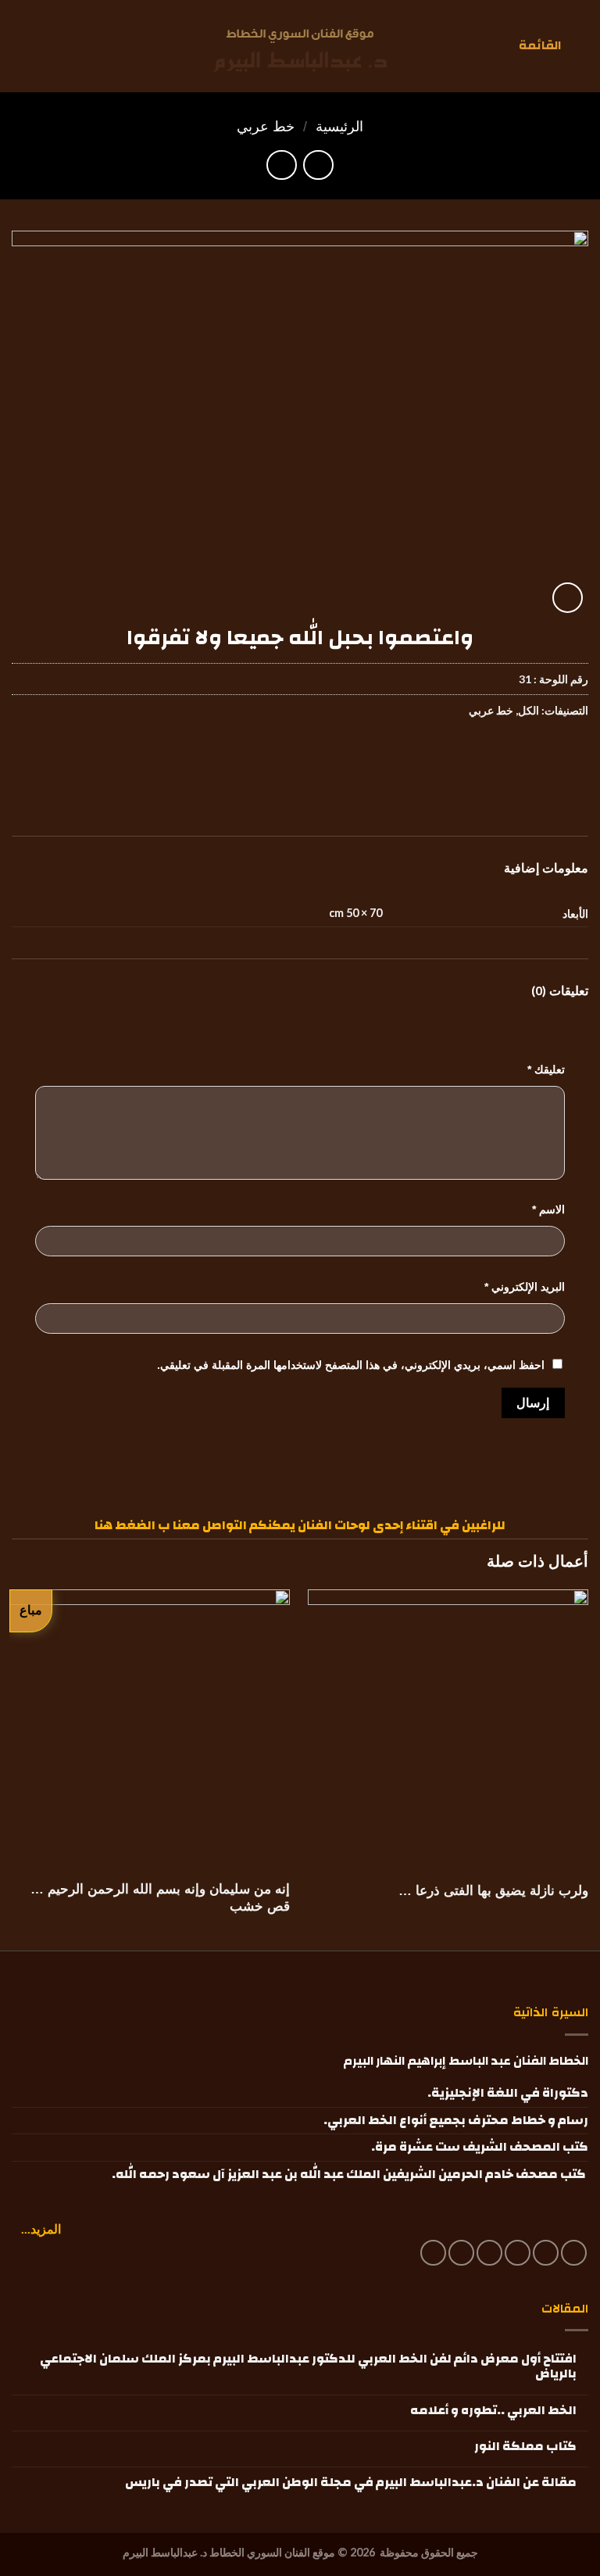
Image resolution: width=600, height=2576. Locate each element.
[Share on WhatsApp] (574, 758)
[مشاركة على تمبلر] (433, 758)
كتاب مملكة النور (525, 2447)
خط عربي (266, 126)
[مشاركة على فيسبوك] (546, 758)
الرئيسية (339, 126)
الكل (529, 710)
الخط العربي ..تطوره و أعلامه (493, 2411)
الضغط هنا (125, 1525)
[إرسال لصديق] (489, 758)
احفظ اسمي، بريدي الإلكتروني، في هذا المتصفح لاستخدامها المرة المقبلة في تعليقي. (351, 1365)
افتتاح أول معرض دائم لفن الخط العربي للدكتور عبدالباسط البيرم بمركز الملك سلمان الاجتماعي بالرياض (308, 2366)
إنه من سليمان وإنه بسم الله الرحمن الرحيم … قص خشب (160, 1898)
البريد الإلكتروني (525, 1287)
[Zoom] (568, 598)
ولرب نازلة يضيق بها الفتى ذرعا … (493, 1891)
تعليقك (546, 1069)
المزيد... (41, 2228)
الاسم (548, 1209)
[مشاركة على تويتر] (518, 758)
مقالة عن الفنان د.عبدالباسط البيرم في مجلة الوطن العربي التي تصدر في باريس (351, 2483)
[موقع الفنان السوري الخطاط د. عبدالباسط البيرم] (300, 50)
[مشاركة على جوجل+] (461, 758)
